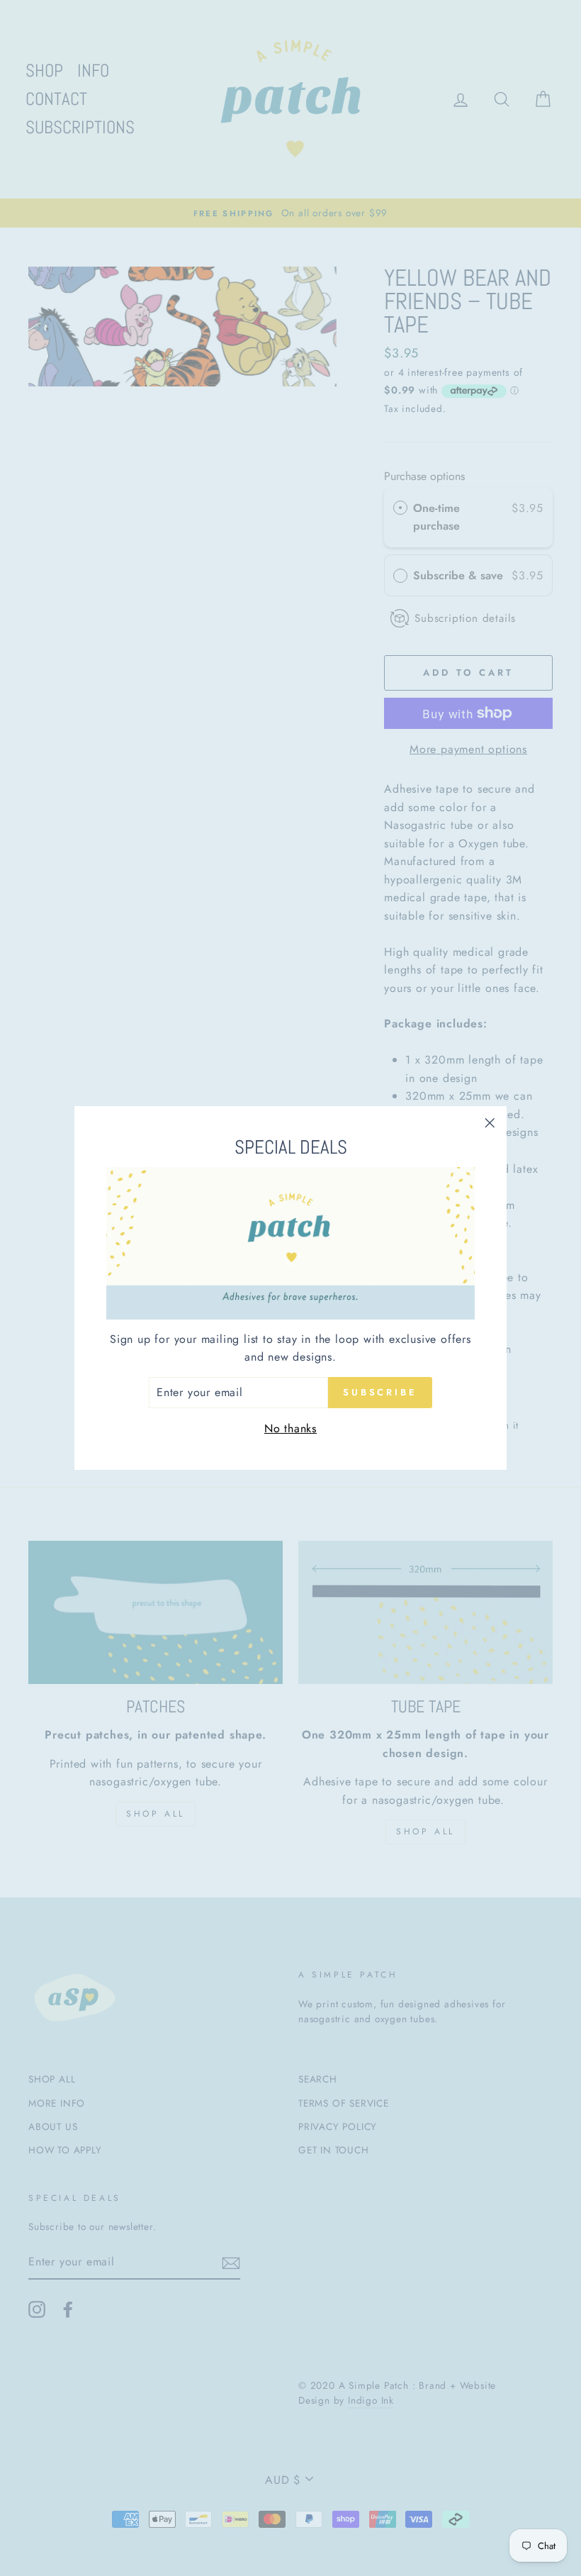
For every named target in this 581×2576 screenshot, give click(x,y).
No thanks (290, 1428)
